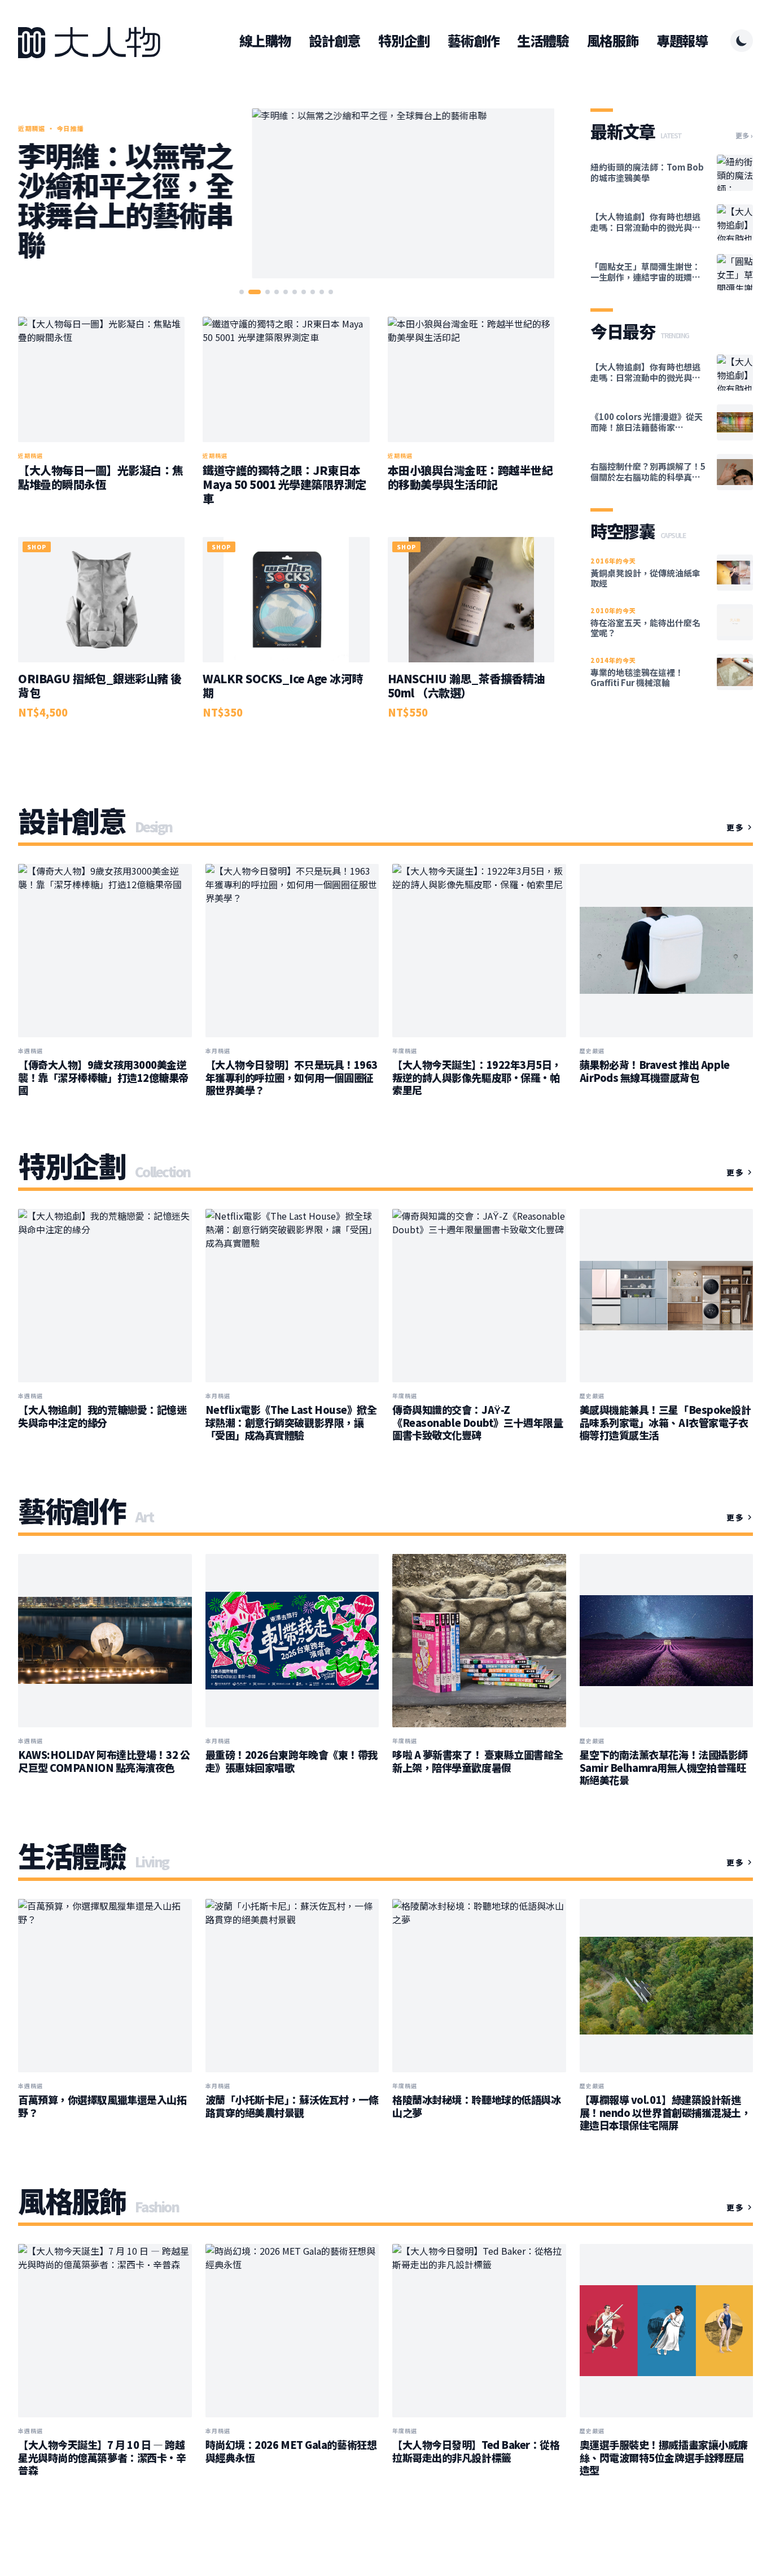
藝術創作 (473, 41)
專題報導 (682, 41)
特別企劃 (404, 41)
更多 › (744, 136)
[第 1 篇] (242, 292)
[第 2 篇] (255, 292)
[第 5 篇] (286, 292)
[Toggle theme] (742, 41)
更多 (735, 827)
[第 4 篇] (277, 292)
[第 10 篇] (331, 292)
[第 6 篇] (295, 292)
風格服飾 (613, 41)
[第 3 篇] (268, 292)
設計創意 (334, 41)
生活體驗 (543, 41)
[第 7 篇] (304, 292)
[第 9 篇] (322, 292)
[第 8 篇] (313, 292)
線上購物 (265, 41)
